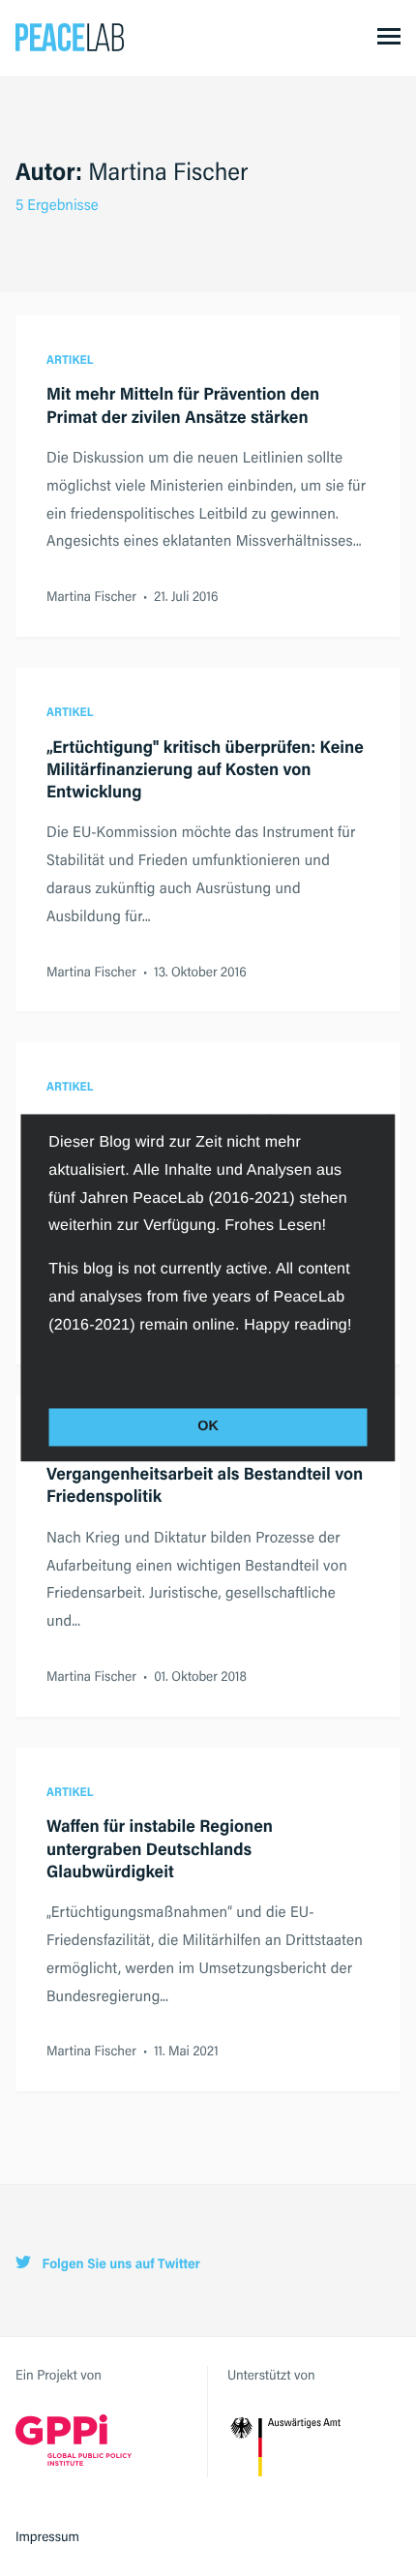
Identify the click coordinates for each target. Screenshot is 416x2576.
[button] (51, 1368)
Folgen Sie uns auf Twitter (119, 2264)
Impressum (47, 2536)
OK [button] (208, 1427)
